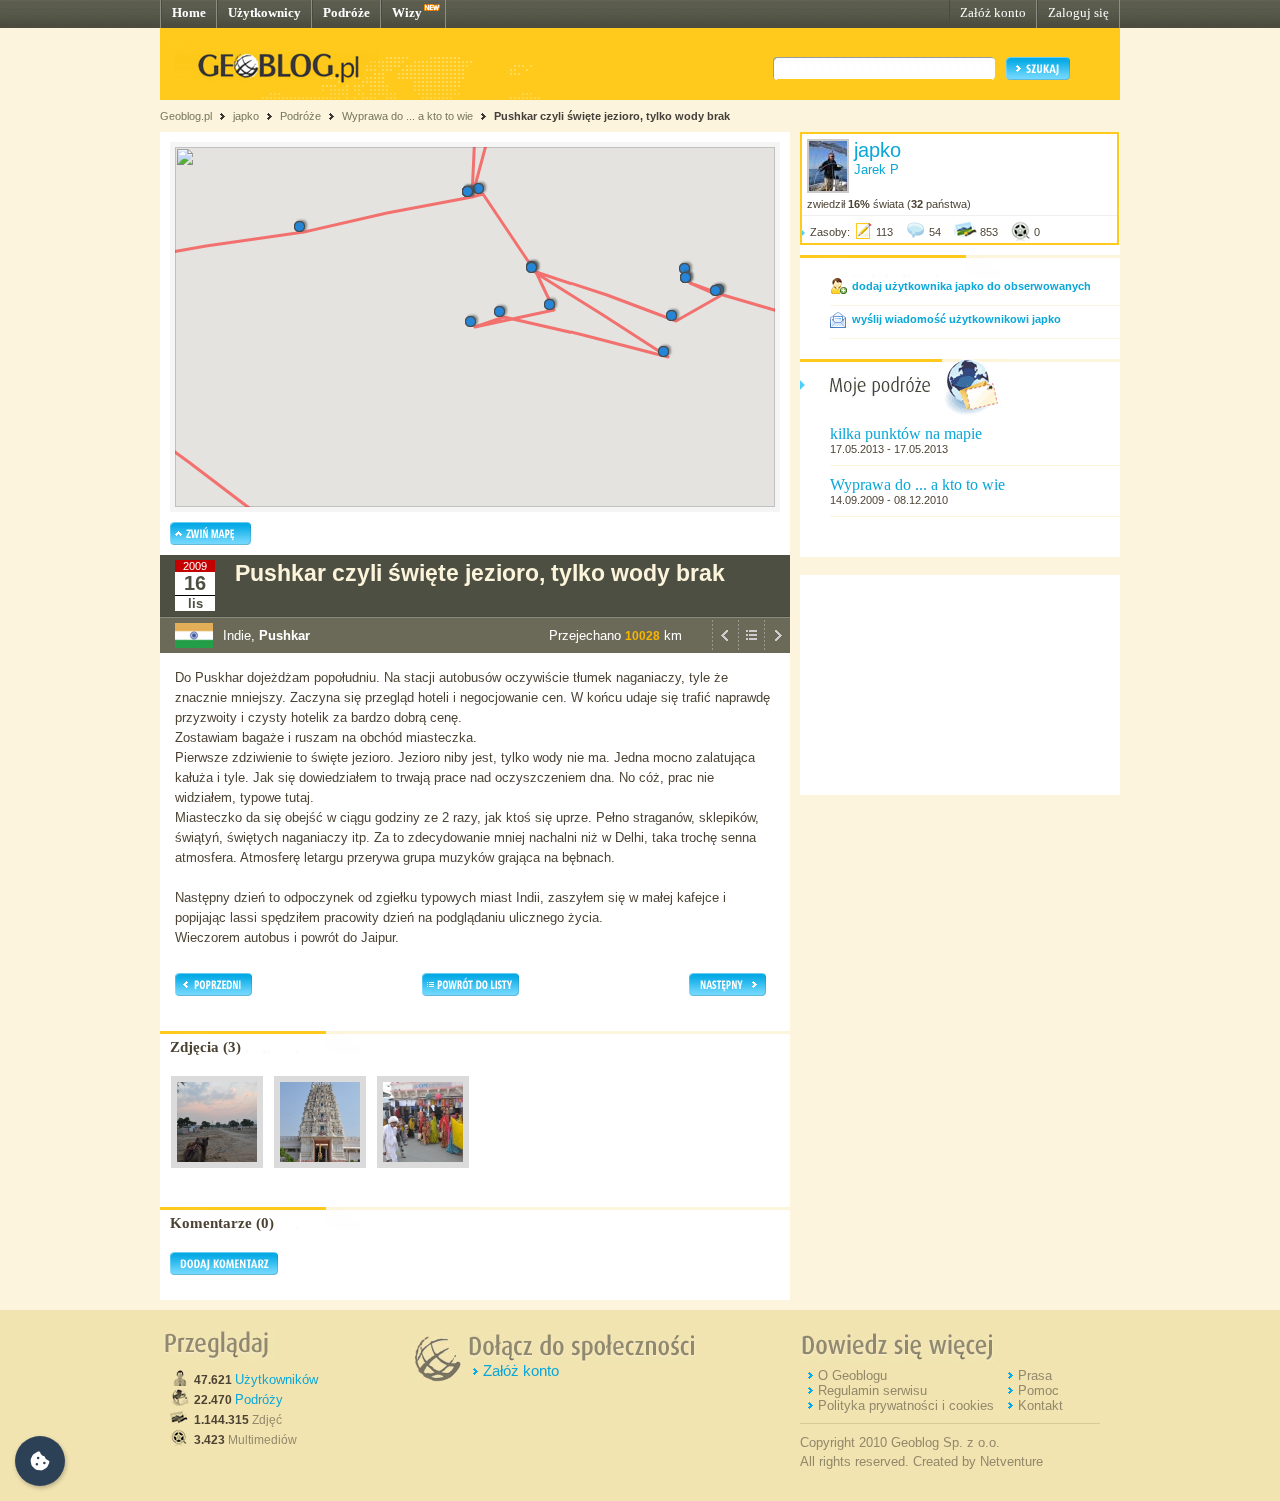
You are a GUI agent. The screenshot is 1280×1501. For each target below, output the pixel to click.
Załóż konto (993, 12)
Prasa (1035, 1375)
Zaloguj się (1078, 12)
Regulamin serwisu (872, 1390)
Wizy (407, 12)
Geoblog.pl (186, 116)
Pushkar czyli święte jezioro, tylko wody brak (612, 116)
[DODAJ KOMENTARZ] (224, 1271)
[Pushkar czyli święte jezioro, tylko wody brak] (217, 1173)
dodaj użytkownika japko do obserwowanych (971, 286)
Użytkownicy (264, 12)
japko (246, 116)
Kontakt (1040, 1405)
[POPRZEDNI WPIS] (725, 648)
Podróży (259, 1399)
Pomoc (1038, 1390)
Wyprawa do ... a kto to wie (407, 116)
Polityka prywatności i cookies (906, 1405)
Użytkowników (276, 1379)
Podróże (346, 12)
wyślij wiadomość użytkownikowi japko (956, 319)
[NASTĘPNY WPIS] (777, 648)
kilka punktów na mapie (906, 433)
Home (189, 12)
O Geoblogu (852, 1375)
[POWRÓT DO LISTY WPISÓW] (751, 648)
